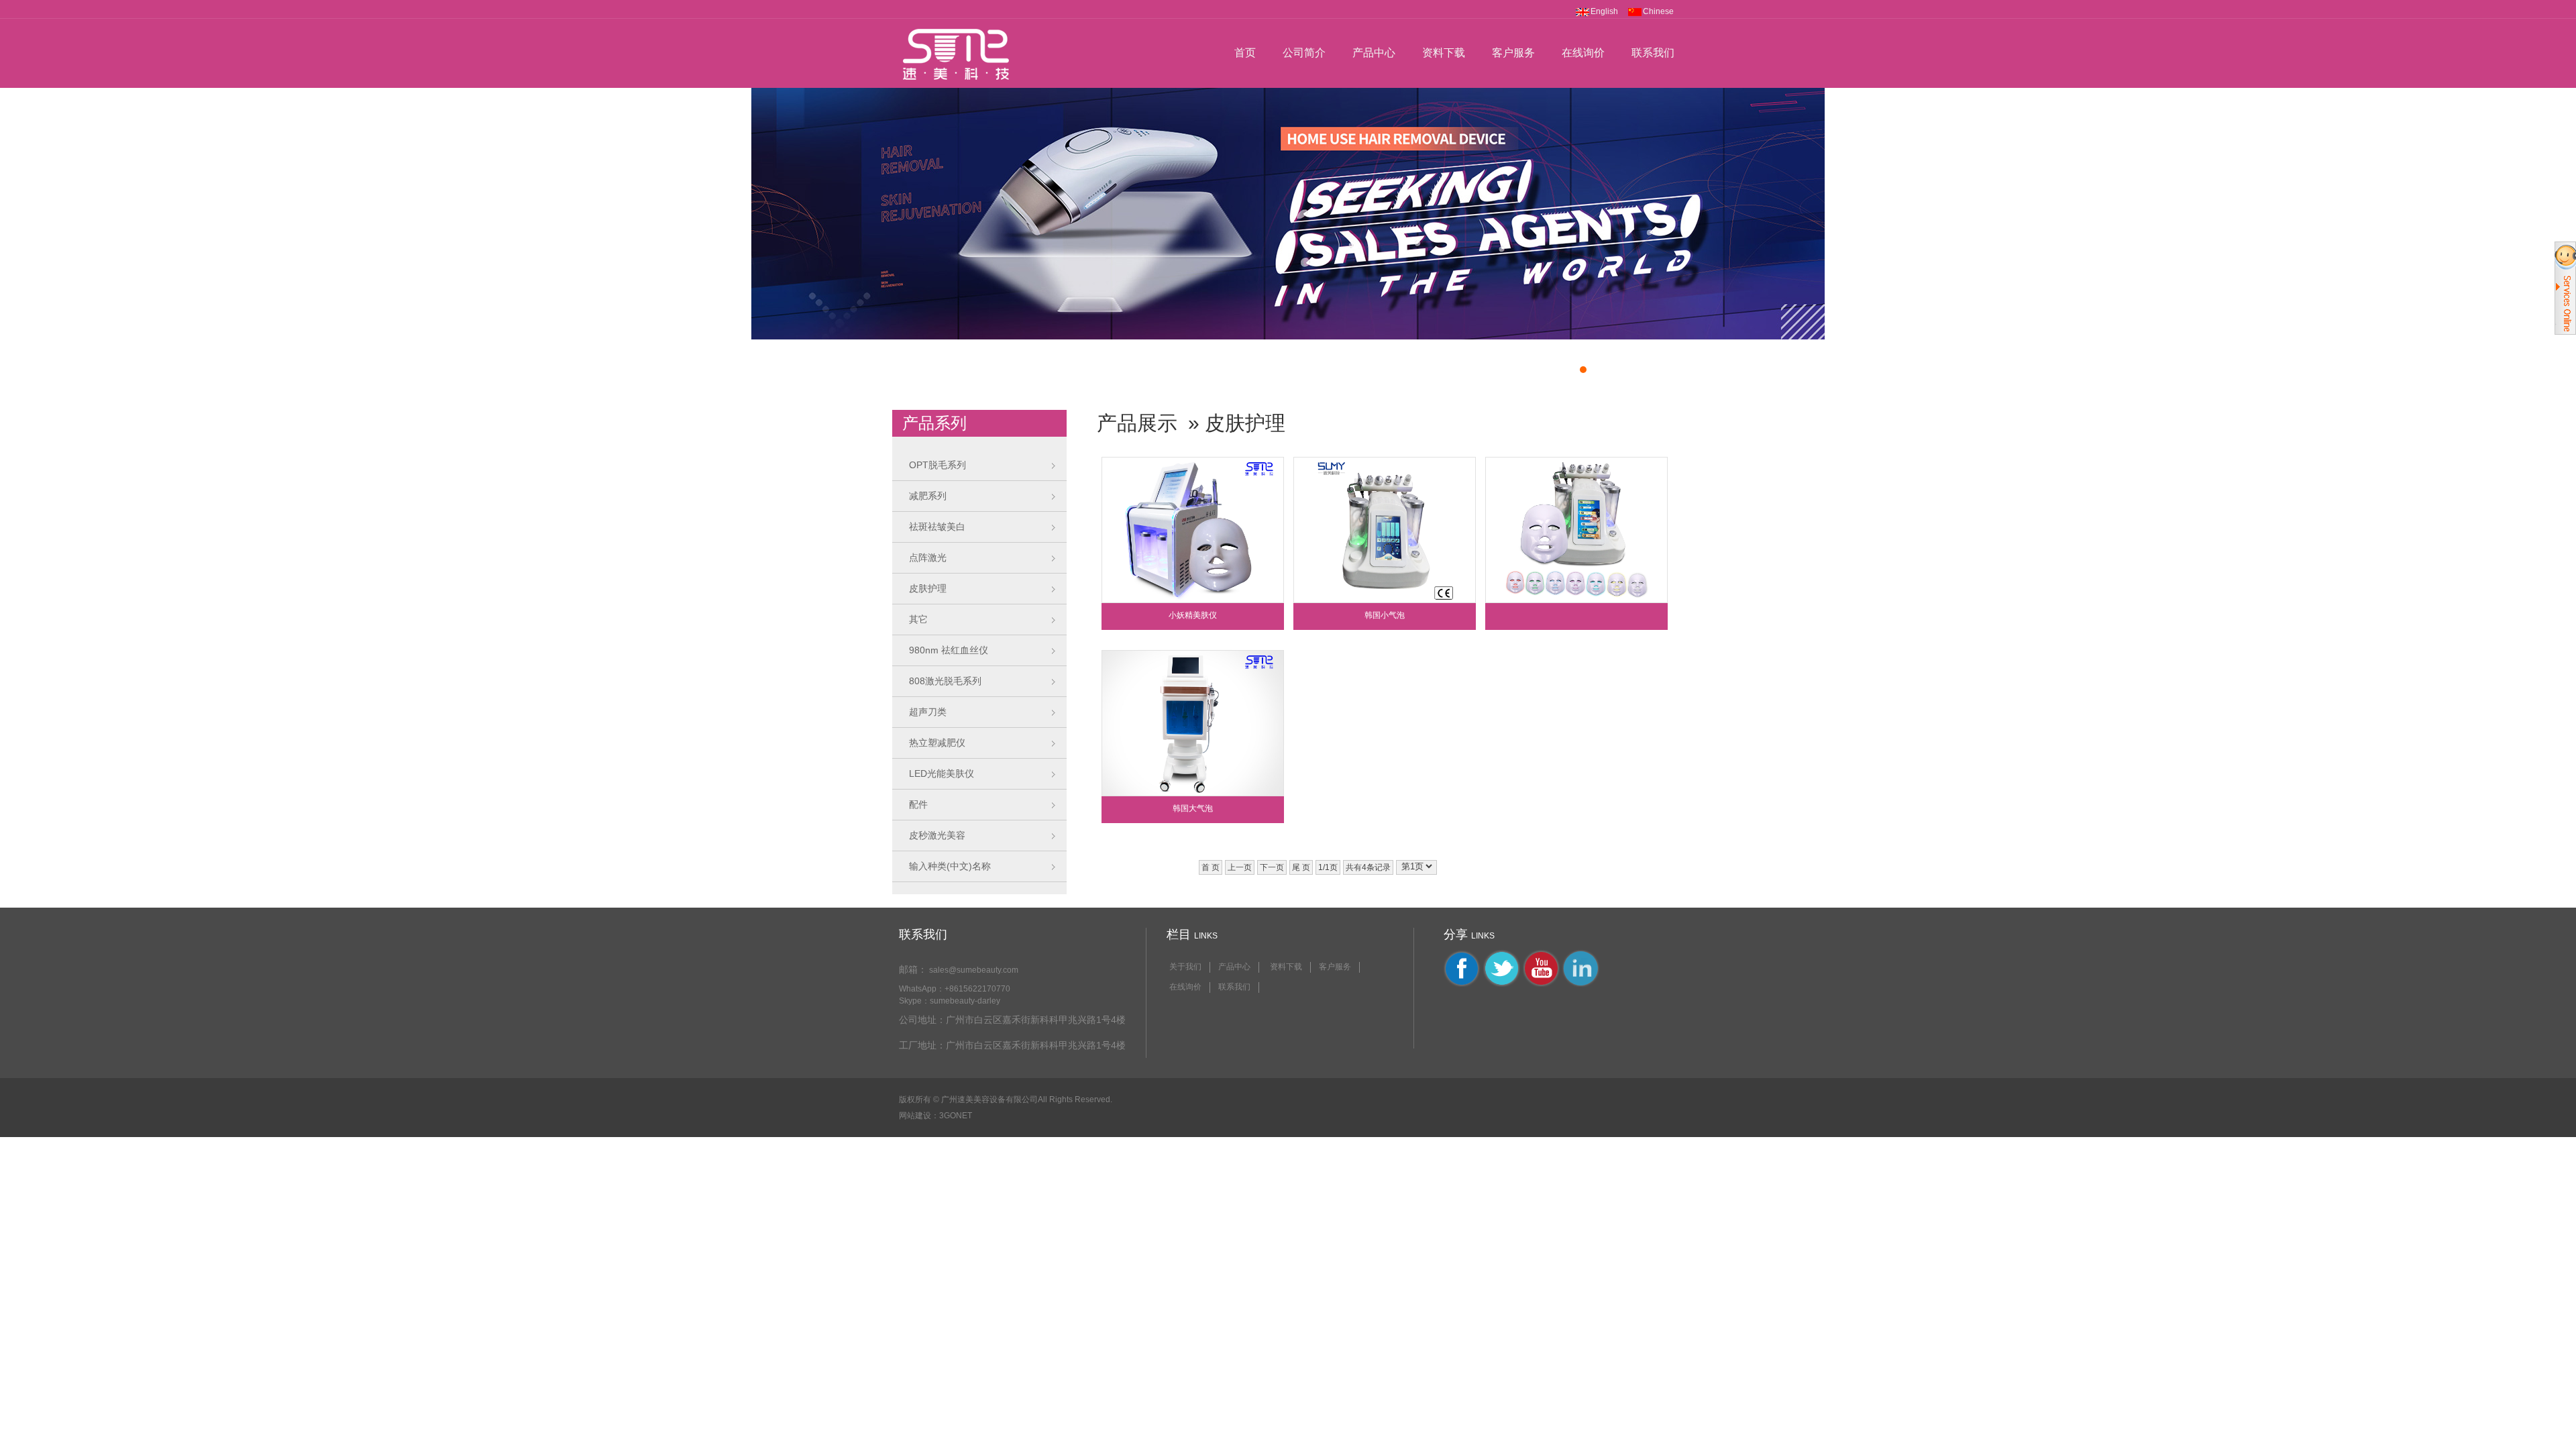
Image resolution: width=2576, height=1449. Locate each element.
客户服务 (1513, 53)
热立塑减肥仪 (937, 743)
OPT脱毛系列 (937, 465)
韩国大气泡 (1193, 808)
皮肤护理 (928, 588)
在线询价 (1583, 53)
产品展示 (1137, 423)
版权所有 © (919, 1099)
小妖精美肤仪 (1193, 615)
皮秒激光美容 (937, 835)
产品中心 (1374, 53)
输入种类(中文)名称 (950, 866)
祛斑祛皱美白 (937, 527)
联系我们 (1653, 53)
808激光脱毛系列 (945, 681)
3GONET (956, 1116)
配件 (918, 804)
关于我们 (1185, 967)
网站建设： (919, 1116)
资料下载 (1444, 53)
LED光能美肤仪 (942, 773)
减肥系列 (928, 496)
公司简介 (1304, 53)
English (1604, 11)
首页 (1245, 53)
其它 (918, 619)
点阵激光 (928, 557)
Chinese (1658, 11)
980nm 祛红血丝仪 (949, 650)
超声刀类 (928, 712)
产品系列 (934, 423)
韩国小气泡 (1385, 615)
